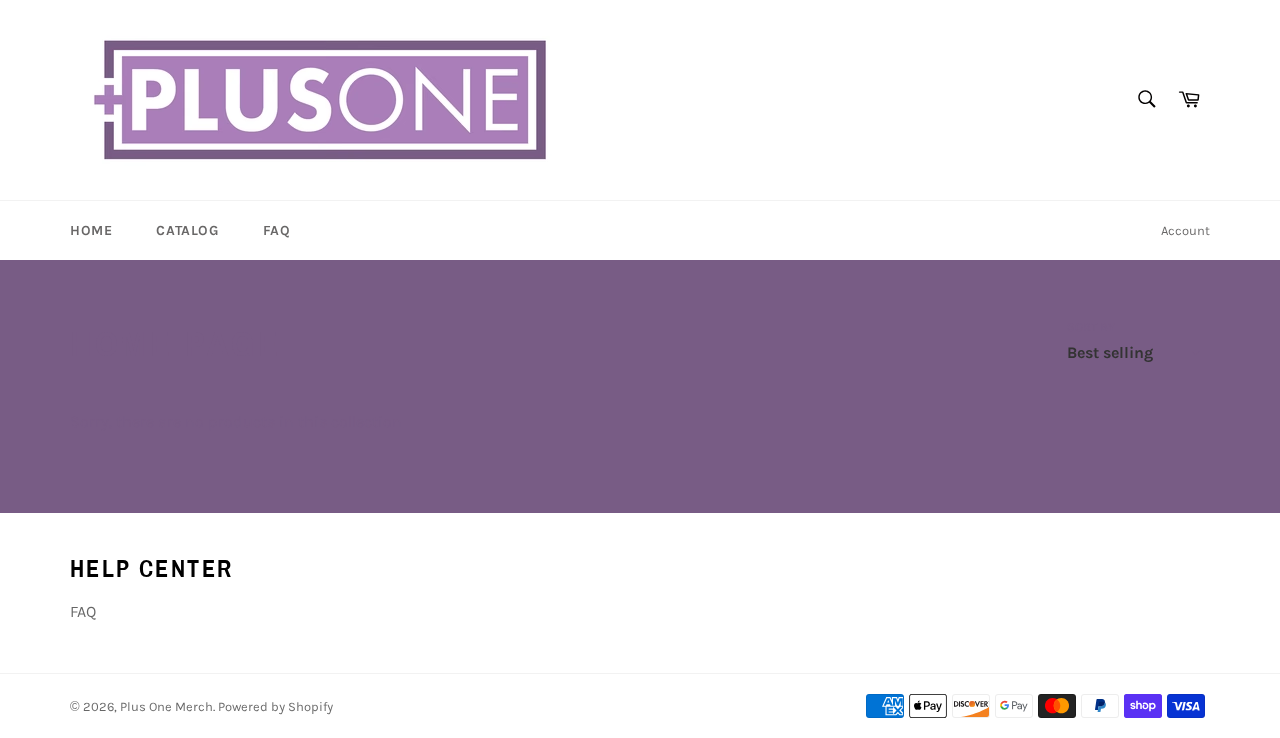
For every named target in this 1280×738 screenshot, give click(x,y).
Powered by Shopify (275, 706)
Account (1185, 230)
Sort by (1091, 327)
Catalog (187, 230)
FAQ (277, 230)
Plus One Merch (166, 706)
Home (91, 230)
